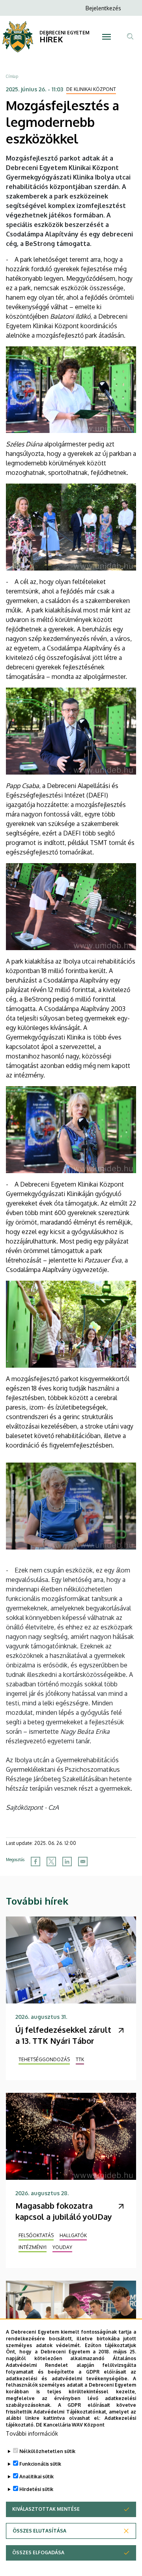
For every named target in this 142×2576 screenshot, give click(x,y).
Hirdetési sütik (36, 2489)
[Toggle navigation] (106, 37)
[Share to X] (51, 1862)
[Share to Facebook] (35, 1862)
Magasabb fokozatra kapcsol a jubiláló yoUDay (64, 2211)
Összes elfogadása (38, 2552)
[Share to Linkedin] (67, 1862)
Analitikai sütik (36, 2477)
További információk (32, 2433)
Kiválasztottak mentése (46, 2509)
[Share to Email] (83, 1862)
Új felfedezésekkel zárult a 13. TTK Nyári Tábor (63, 2035)
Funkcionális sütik (40, 2464)
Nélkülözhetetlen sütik (47, 2451)
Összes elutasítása (39, 2531)
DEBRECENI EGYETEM (64, 33)
